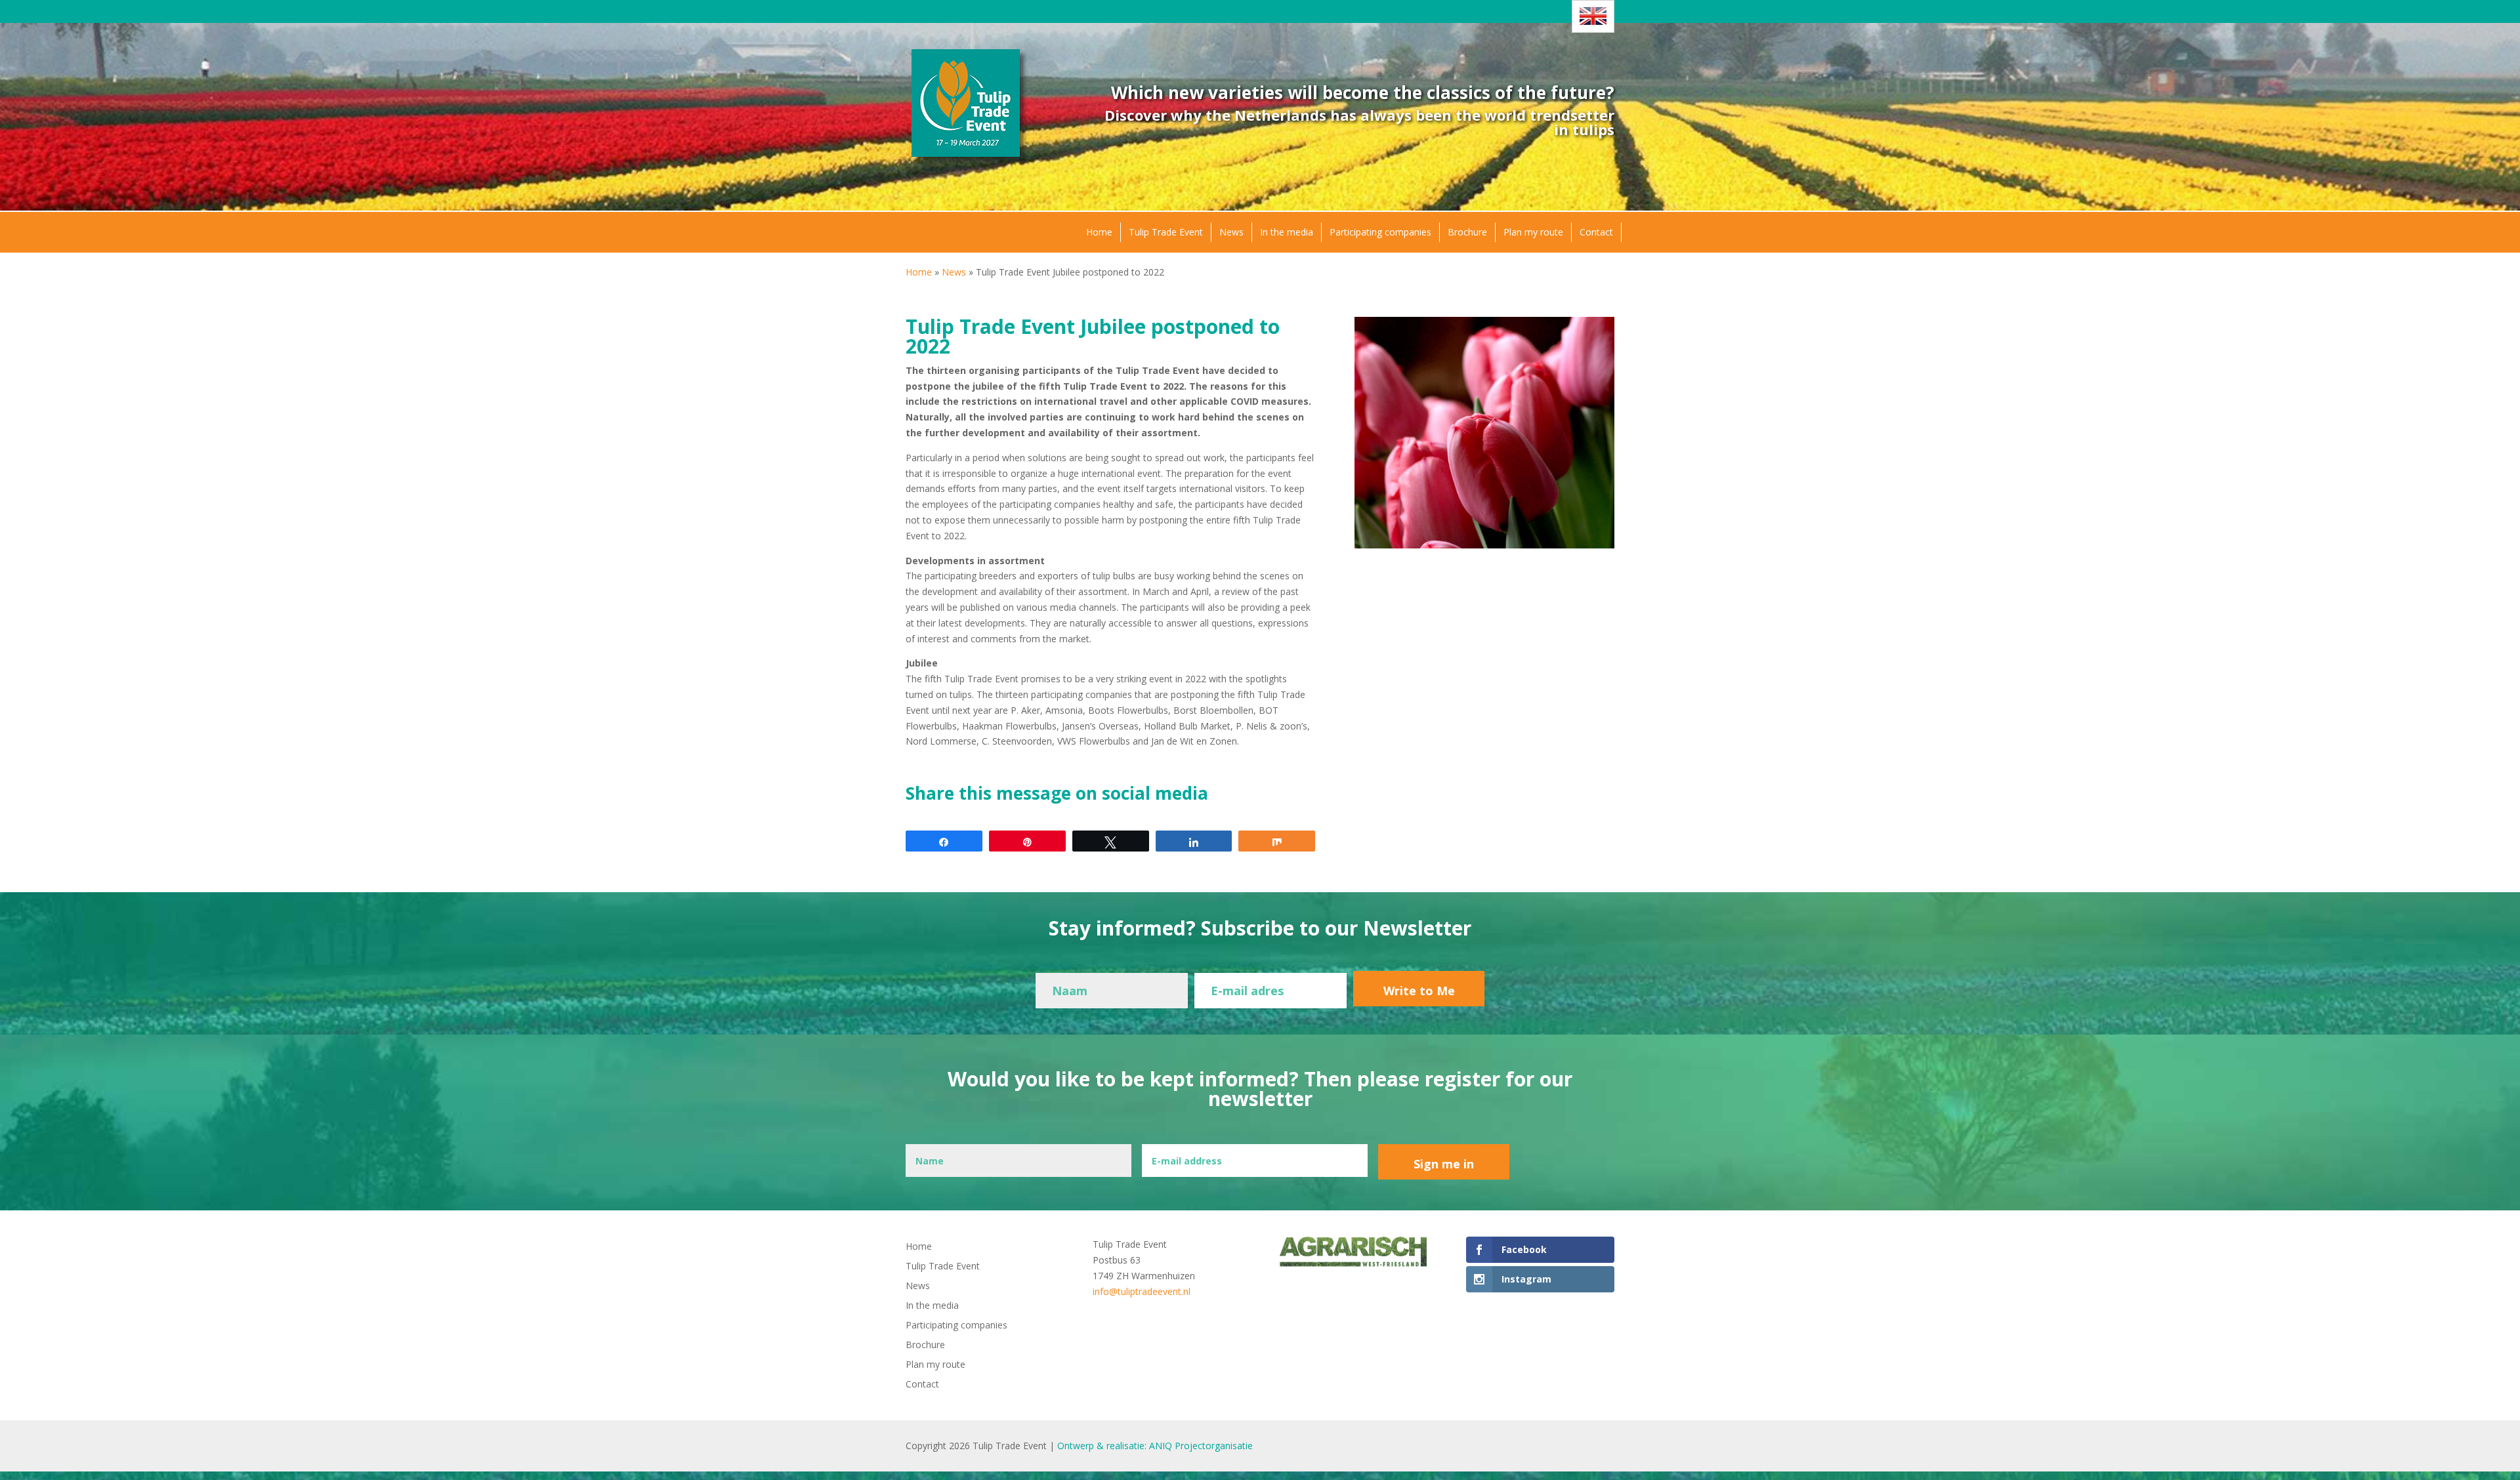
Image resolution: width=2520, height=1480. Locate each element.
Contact (1596, 232)
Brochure (1467, 232)
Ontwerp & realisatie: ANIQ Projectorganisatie (1155, 1446)
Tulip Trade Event (1166, 232)
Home (1099, 232)
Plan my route (1533, 232)
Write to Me (1419, 991)
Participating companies (1380, 232)
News (1231, 232)
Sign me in (1444, 1164)
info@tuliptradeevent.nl (1142, 1291)
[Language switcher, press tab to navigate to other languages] (1593, 16)
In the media (1287, 232)
